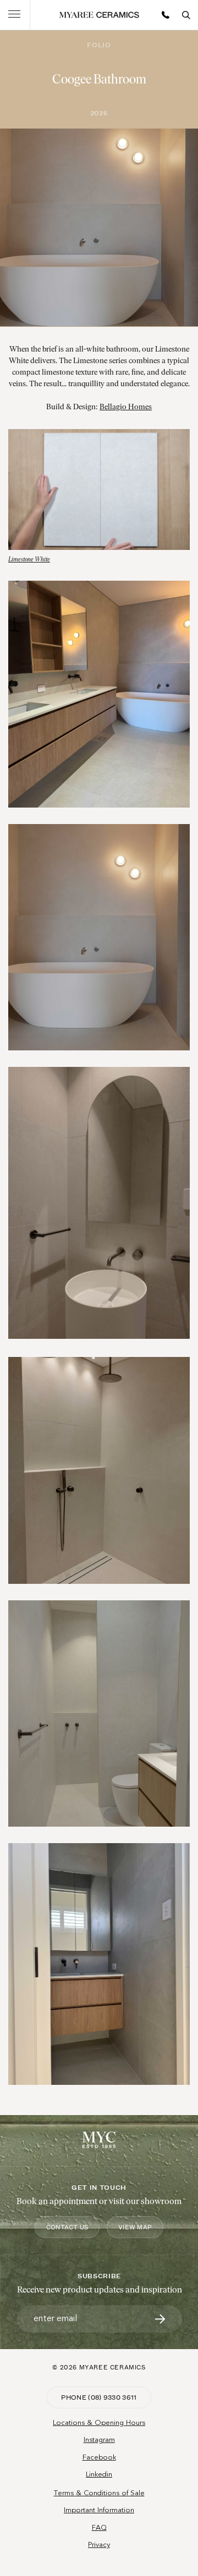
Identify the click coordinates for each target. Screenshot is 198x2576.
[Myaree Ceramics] (99, 15)
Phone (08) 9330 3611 (99, 2397)
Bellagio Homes (126, 407)
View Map (135, 2227)
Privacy (99, 2545)
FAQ (99, 2528)
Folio (99, 45)
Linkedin (99, 2474)
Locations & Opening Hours (99, 2423)
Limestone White (29, 560)
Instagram (99, 2440)
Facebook (99, 2457)
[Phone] (166, 15)
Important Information (99, 2510)
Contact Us (67, 2227)
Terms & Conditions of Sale (99, 2493)
